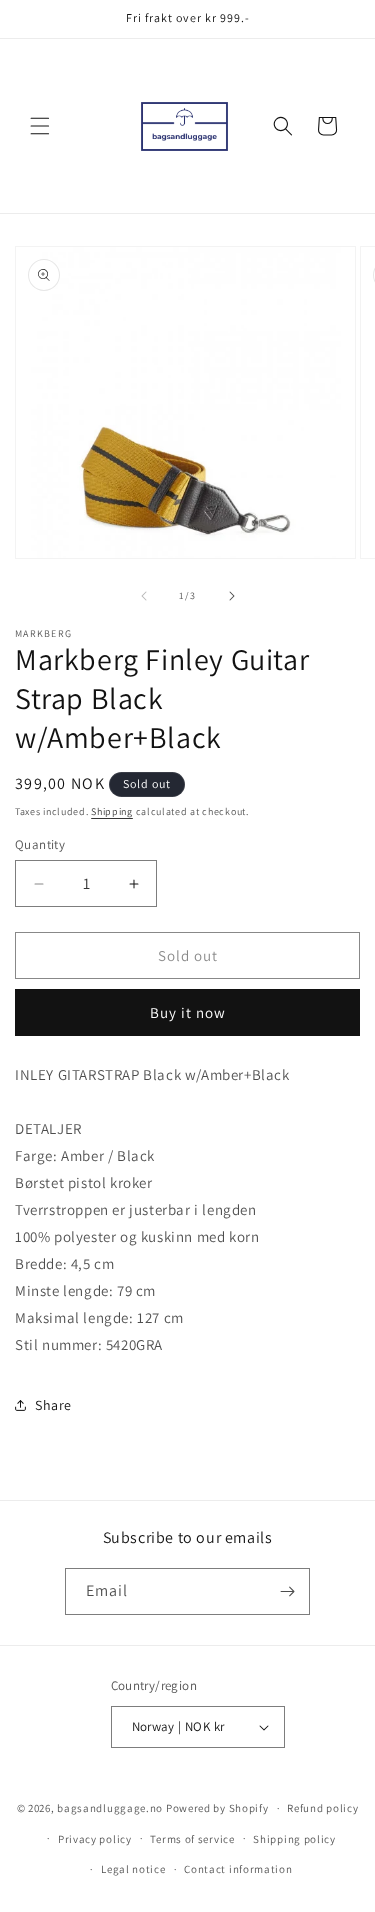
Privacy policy (95, 1839)
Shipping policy (294, 1839)
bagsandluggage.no (110, 1808)
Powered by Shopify (217, 1808)
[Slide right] (232, 596)
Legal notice (133, 1869)
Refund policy (322, 1808)
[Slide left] (144, 596)
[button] (40, 126)
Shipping (112, 811)
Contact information (238, 1869)
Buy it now (188, 1012)
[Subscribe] (287, 1591)
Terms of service (192, 1839)
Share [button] (53, 1405)
